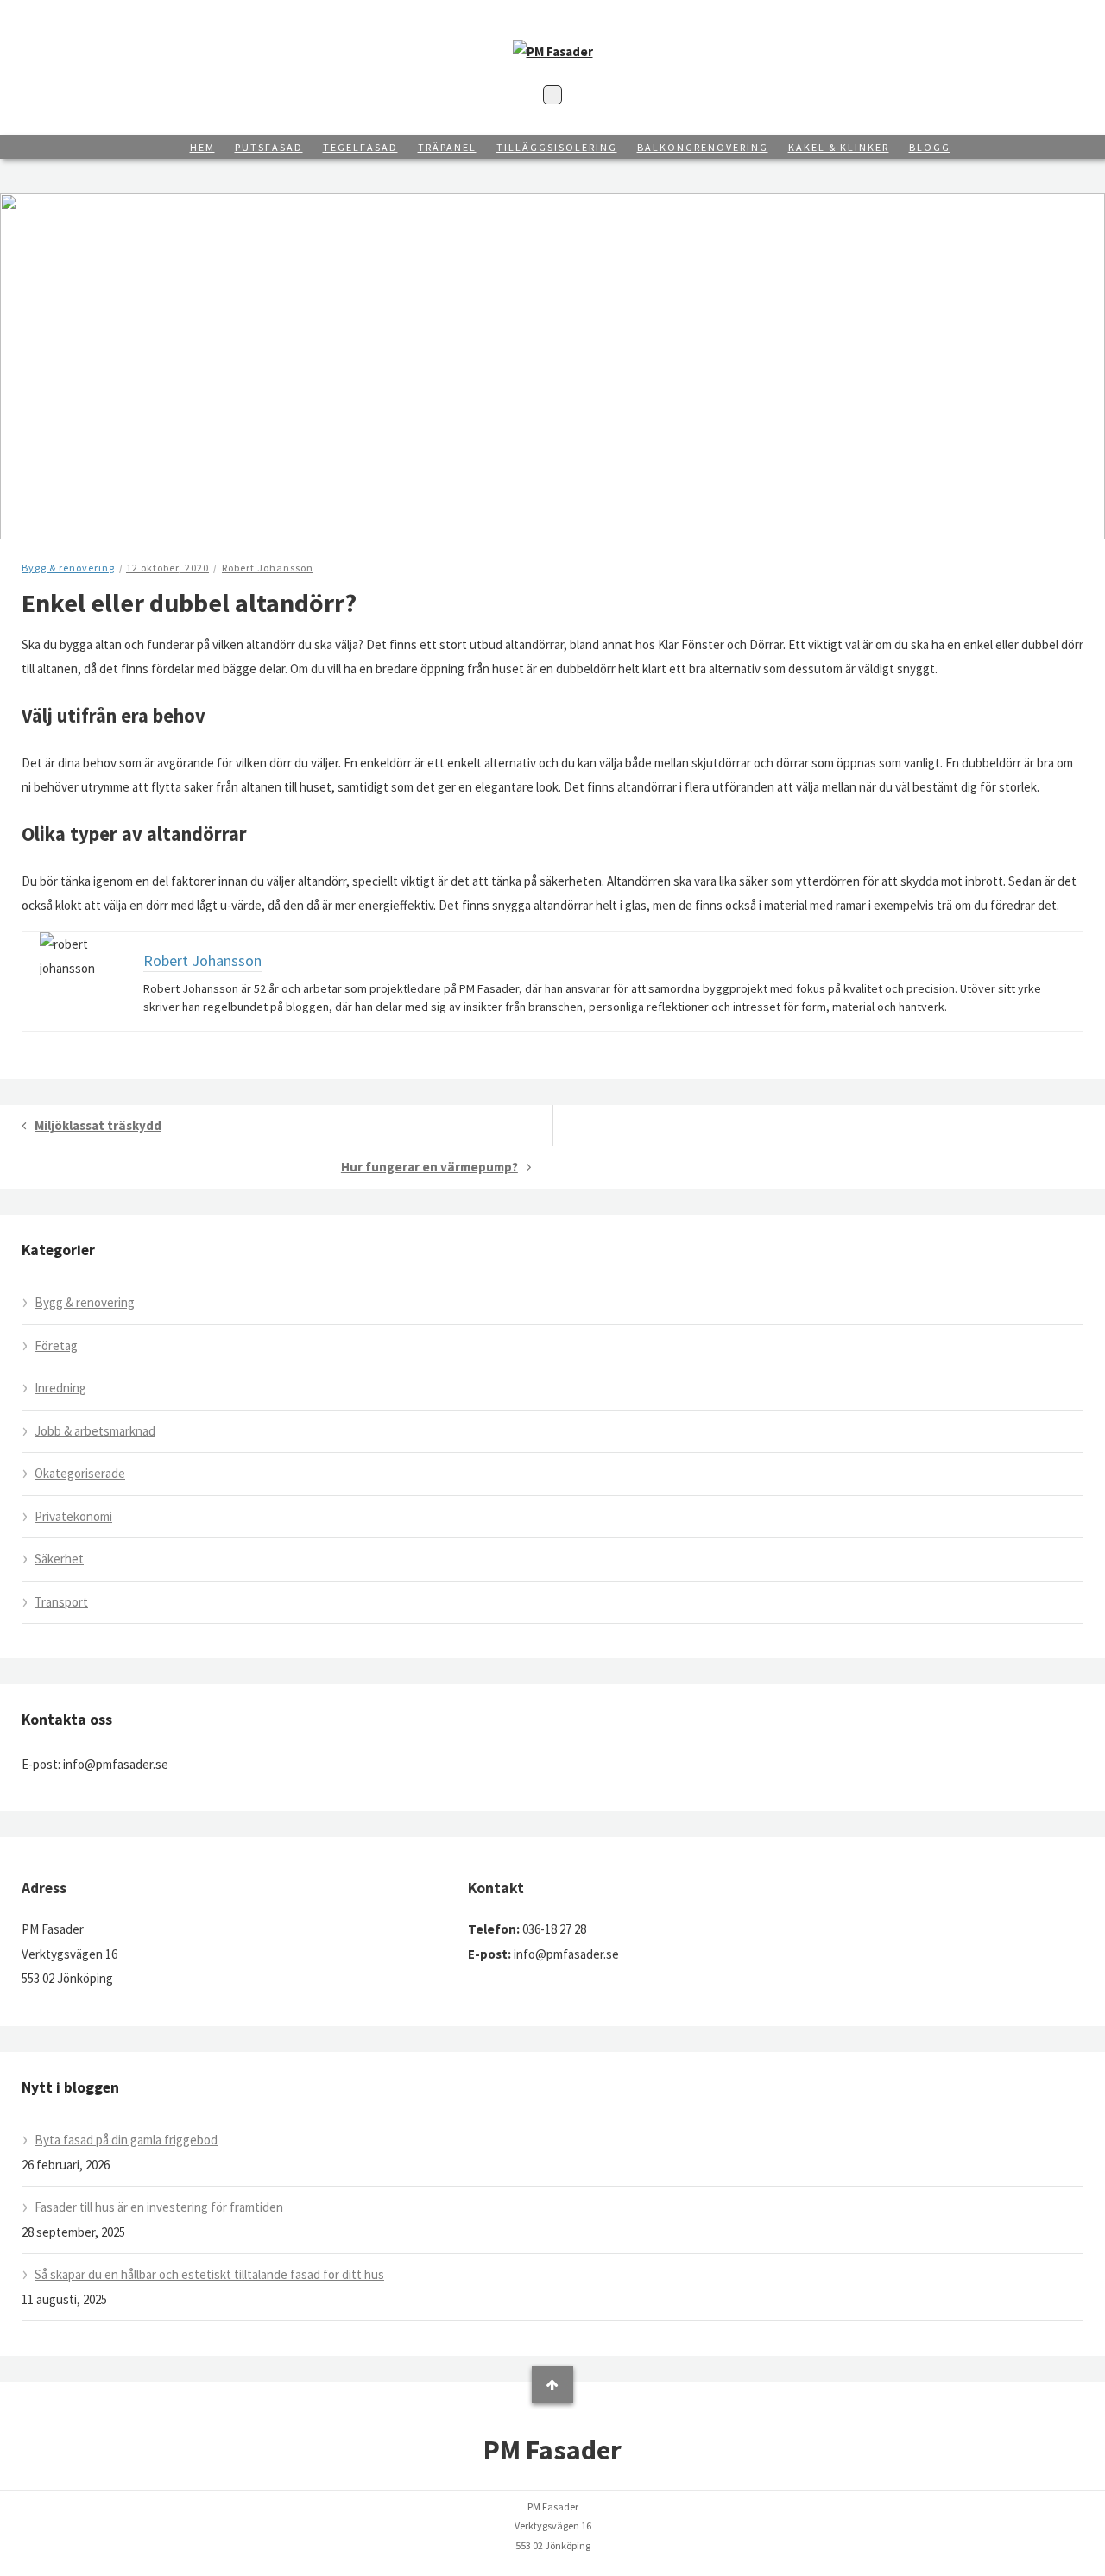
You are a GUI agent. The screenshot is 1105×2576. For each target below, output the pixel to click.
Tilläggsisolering (557, 147)
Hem (202, 147)
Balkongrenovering (703, 147)
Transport (61, 1602)
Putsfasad (269, 147)
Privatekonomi (73, 1516)
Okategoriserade (80, 1473)
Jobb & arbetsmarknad (95, 1431)
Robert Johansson (268, 568)
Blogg (930, 147)
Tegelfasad (360, 147)
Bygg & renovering (68, 568)
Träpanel (447, 147)
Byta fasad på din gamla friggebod (126, 2140)
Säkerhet (59, 1559)
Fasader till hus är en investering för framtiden (159, 2207)
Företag (56, 1345)
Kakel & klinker (839, 147)
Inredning (60, 1388)
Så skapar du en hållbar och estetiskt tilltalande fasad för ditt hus (209, 2274)
